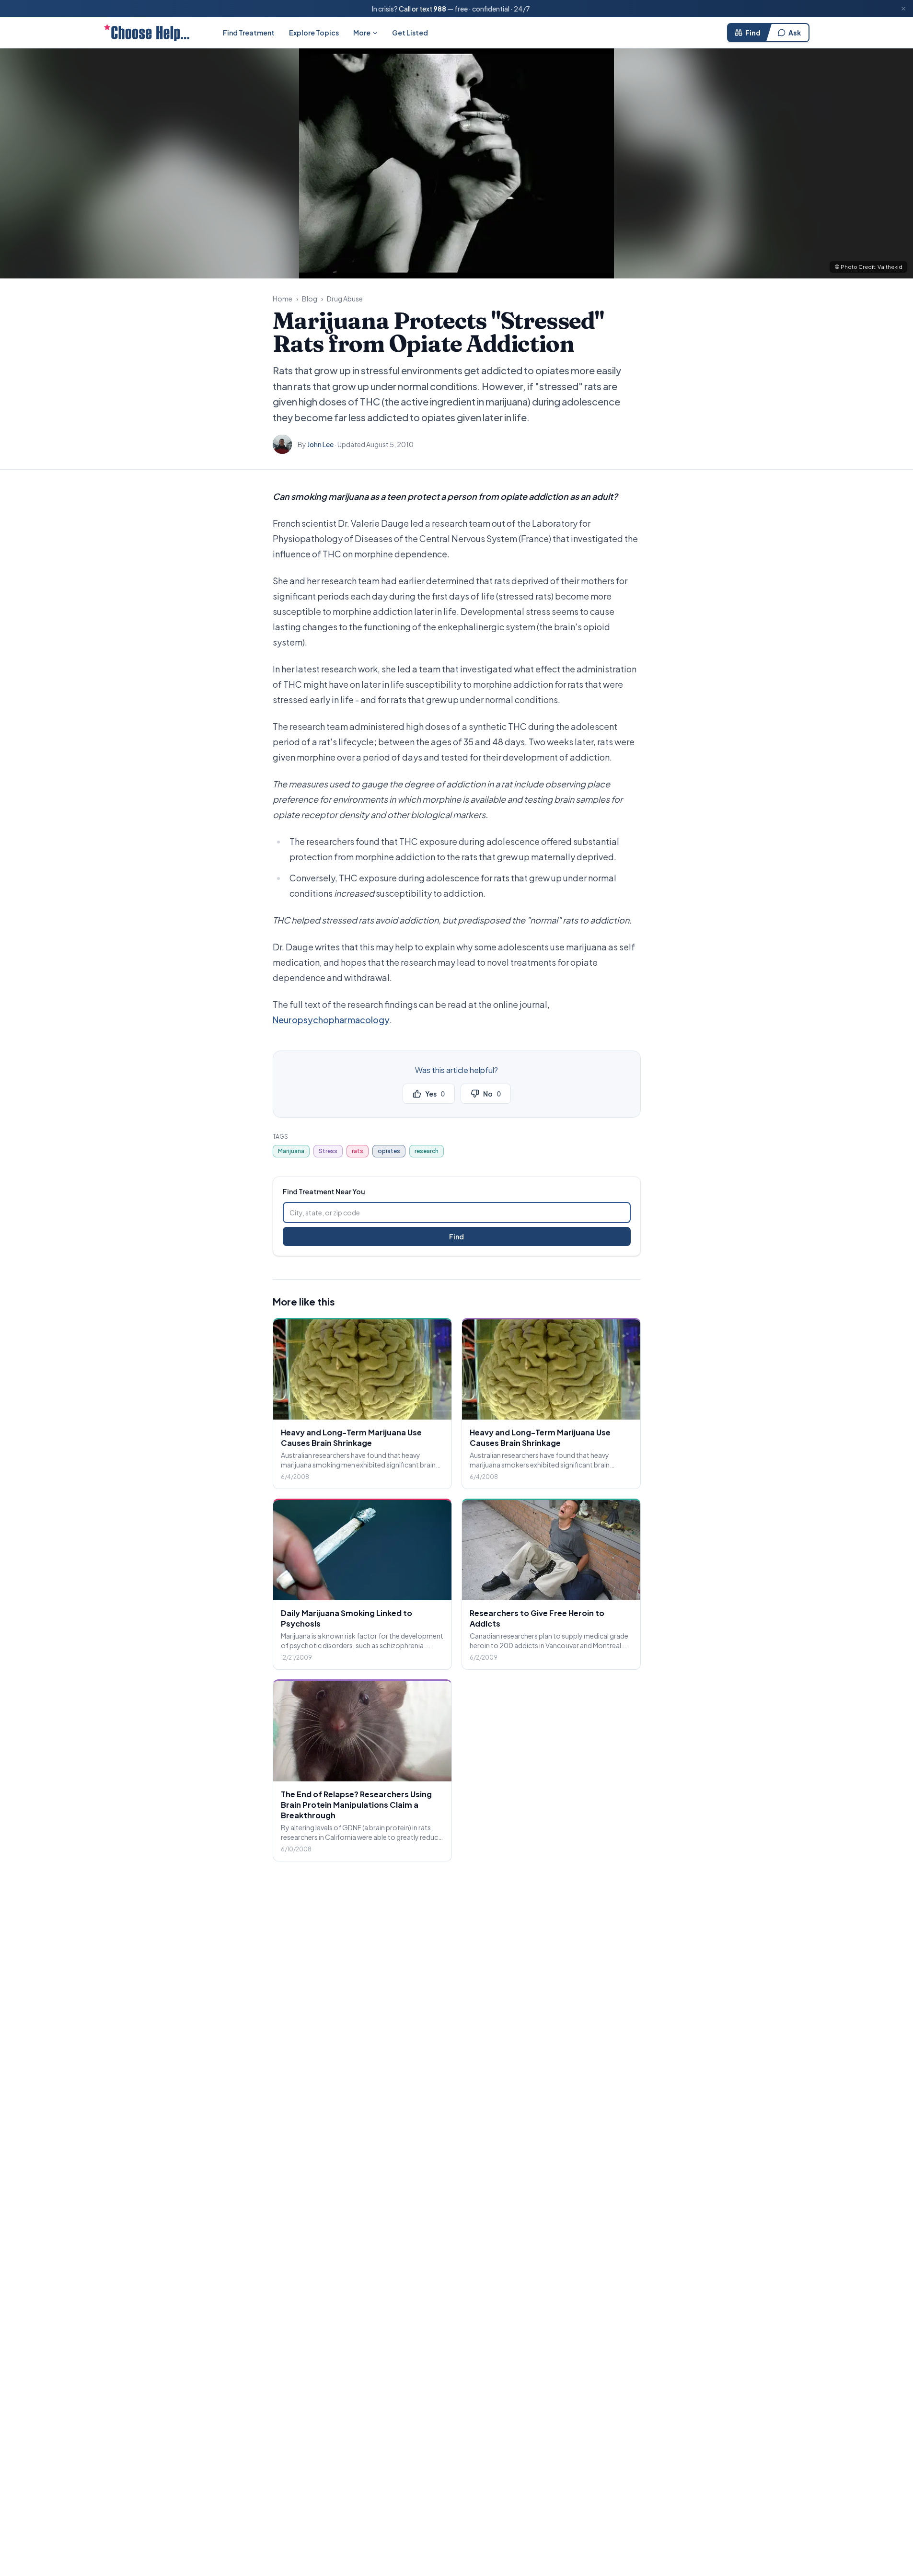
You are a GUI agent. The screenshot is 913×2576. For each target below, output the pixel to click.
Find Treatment (249, 33)
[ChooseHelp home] (147, 33)
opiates (389, 1151)
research (427, 1151)
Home (283, 299)
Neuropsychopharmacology (331, 1020)
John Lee (320, 444)
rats (358, 1151)
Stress (328, 1151)
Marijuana (291, 1151)
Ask (795, 33)
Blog (310, 299)
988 (440, 9)
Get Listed (410, 33)
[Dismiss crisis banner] (903, 9)
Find (753, 33)
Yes (435, 1094)
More (362, 33)
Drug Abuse (345, 299)
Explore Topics (314, 33)
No (492, 1094)
